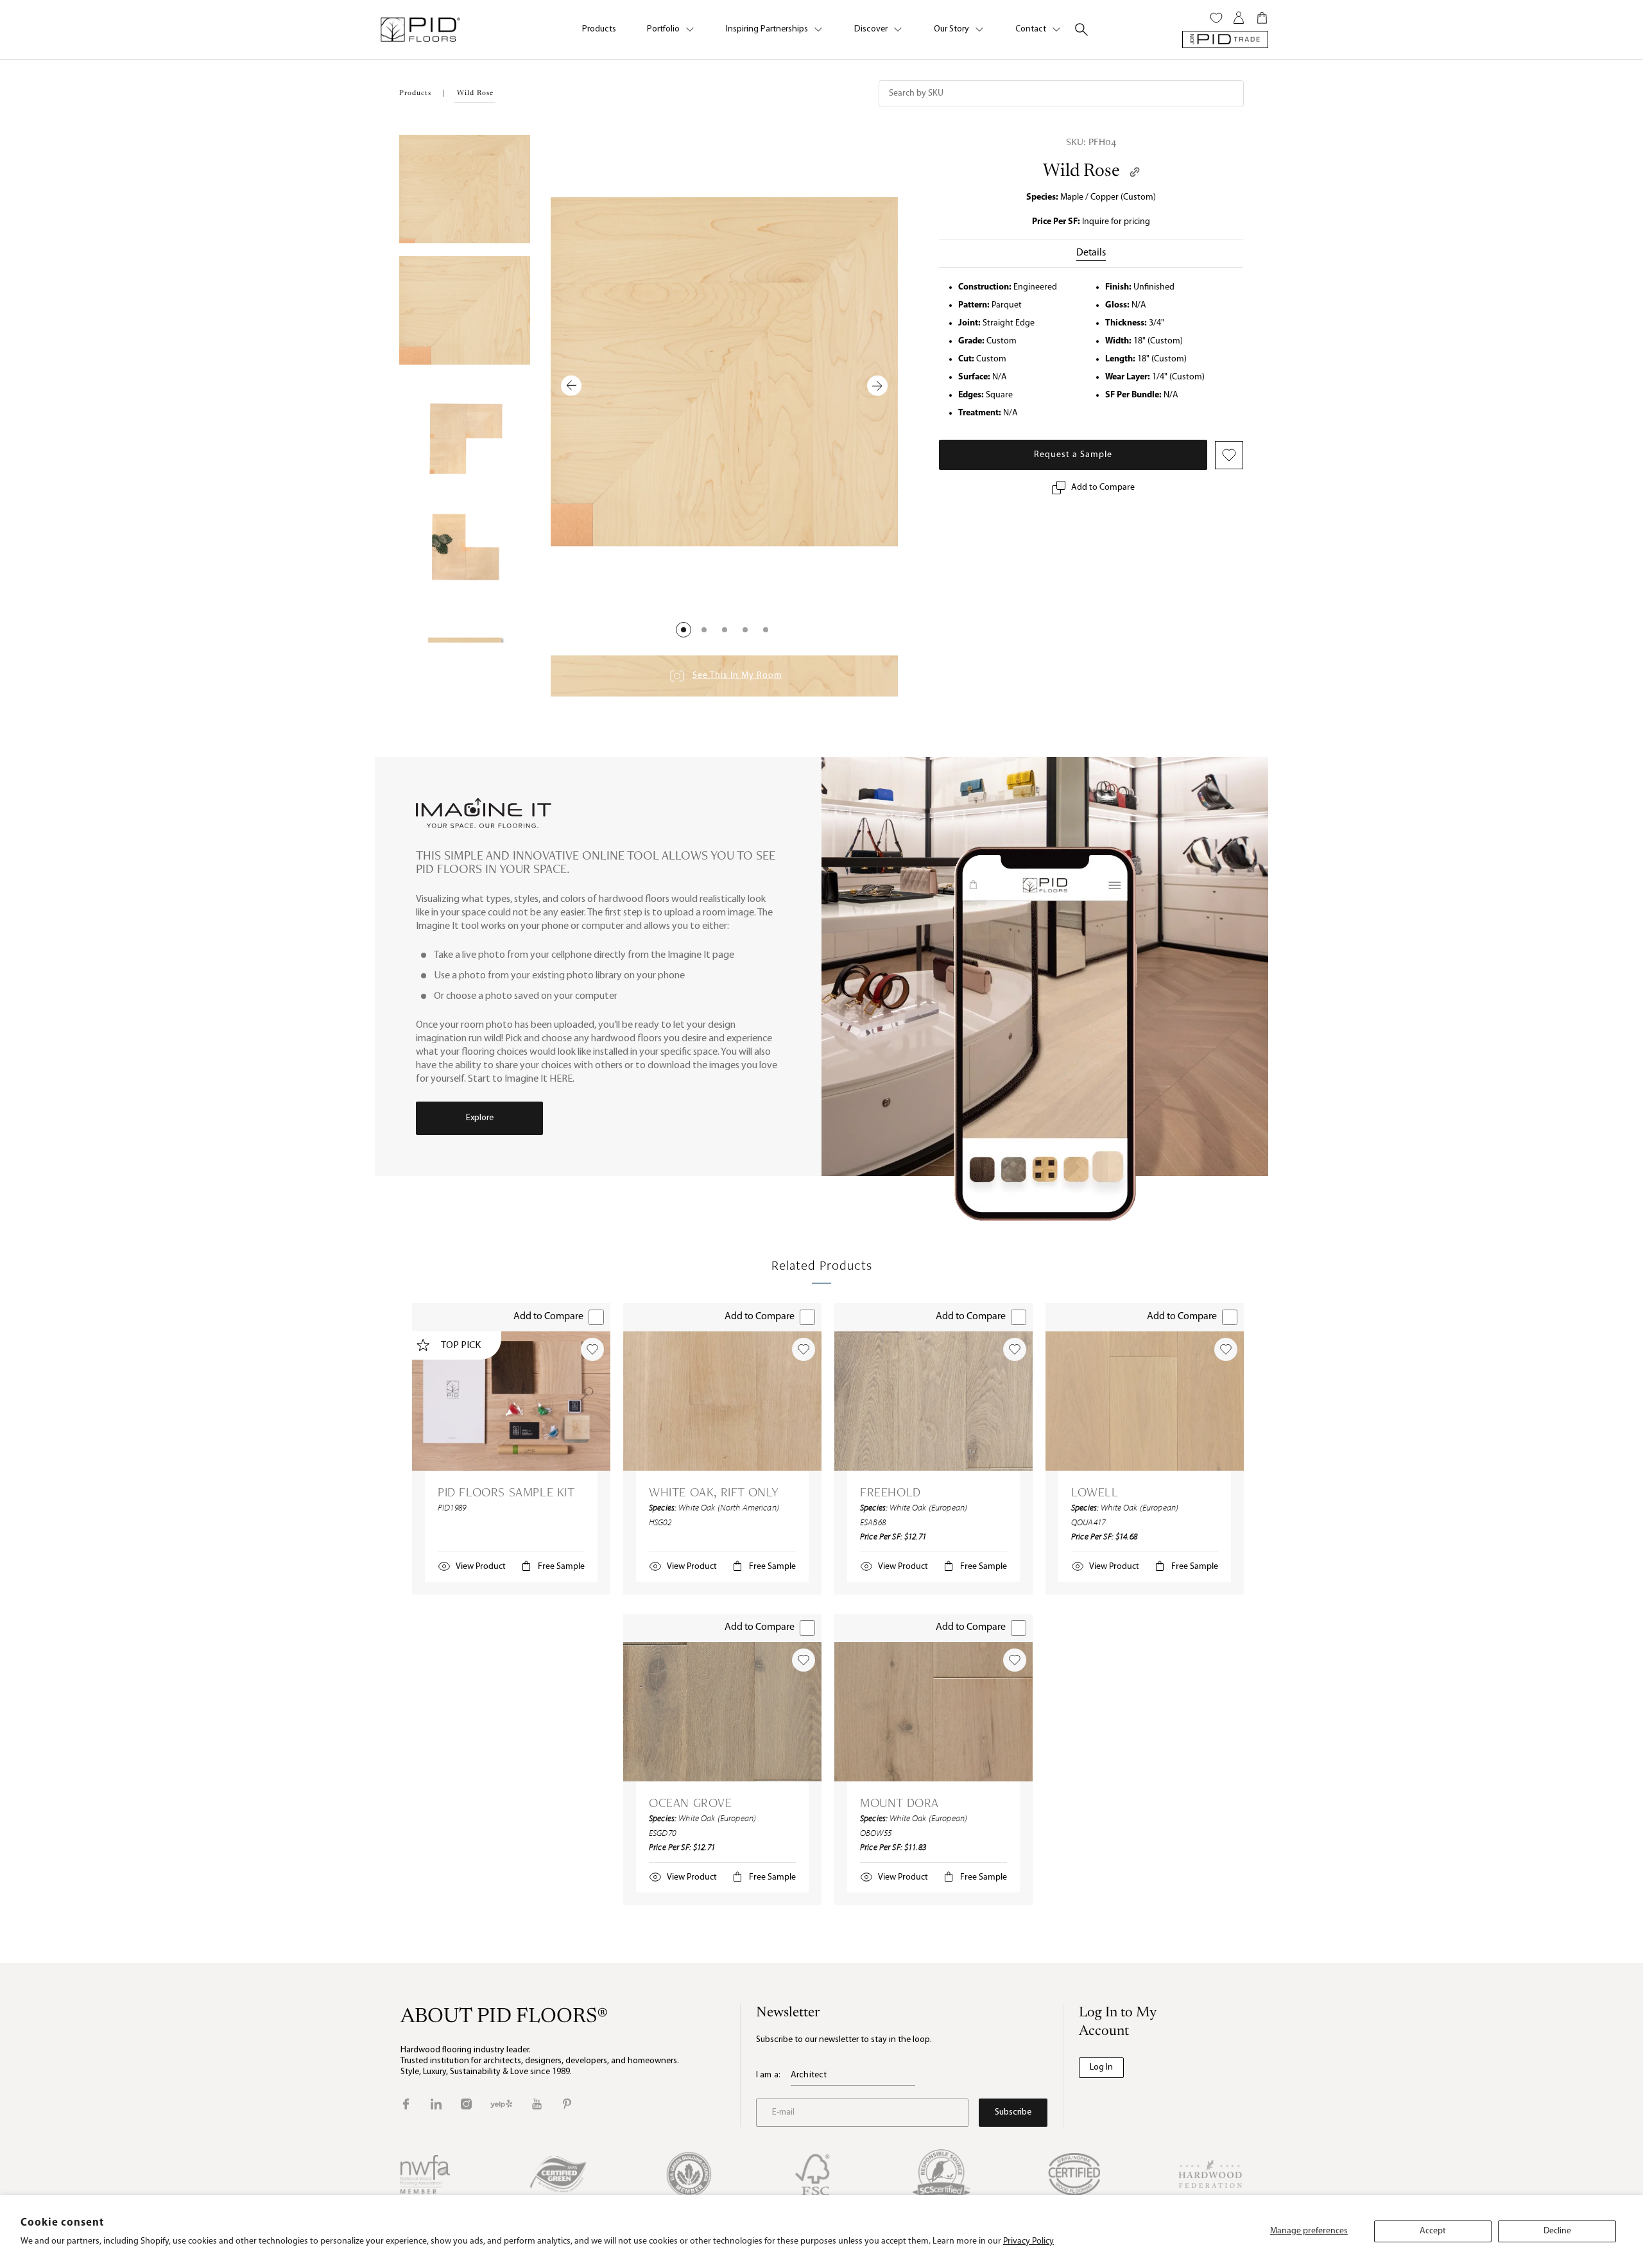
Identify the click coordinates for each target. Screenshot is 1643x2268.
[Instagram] (466, 2104)
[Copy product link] (1135, 172)
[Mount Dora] (933, 1712)
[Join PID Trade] (1225, 39)
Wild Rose (1081, 171)
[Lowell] (1145, 1401)
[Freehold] (933, 1401)
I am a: (768, 2075)
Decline (1557, 2231)
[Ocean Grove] (722, 1712)
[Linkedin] (436, 2104)
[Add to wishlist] (592, 1349)
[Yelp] (501, 2104)
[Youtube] (537, 2104)
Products (599, 29)
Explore (480, 1118)
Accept (1433, 2231)
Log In (1101, 2067)
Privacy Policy (1028, 2241)
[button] (684, 630)
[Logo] (420, 30)
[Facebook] (406, 2104)
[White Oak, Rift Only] (722, 1401)
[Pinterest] (567, 2104)
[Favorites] (1216, 18)
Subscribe (1013, 2112)
